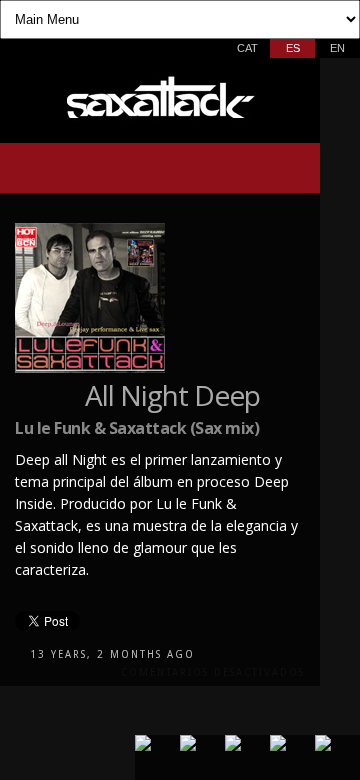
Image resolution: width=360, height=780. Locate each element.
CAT (247, 48)
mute (249, 169)
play (34, 169)
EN (337, 48)
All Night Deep (172, 395)
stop (69, 169)
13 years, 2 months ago (112, 654)
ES (293, 48)
